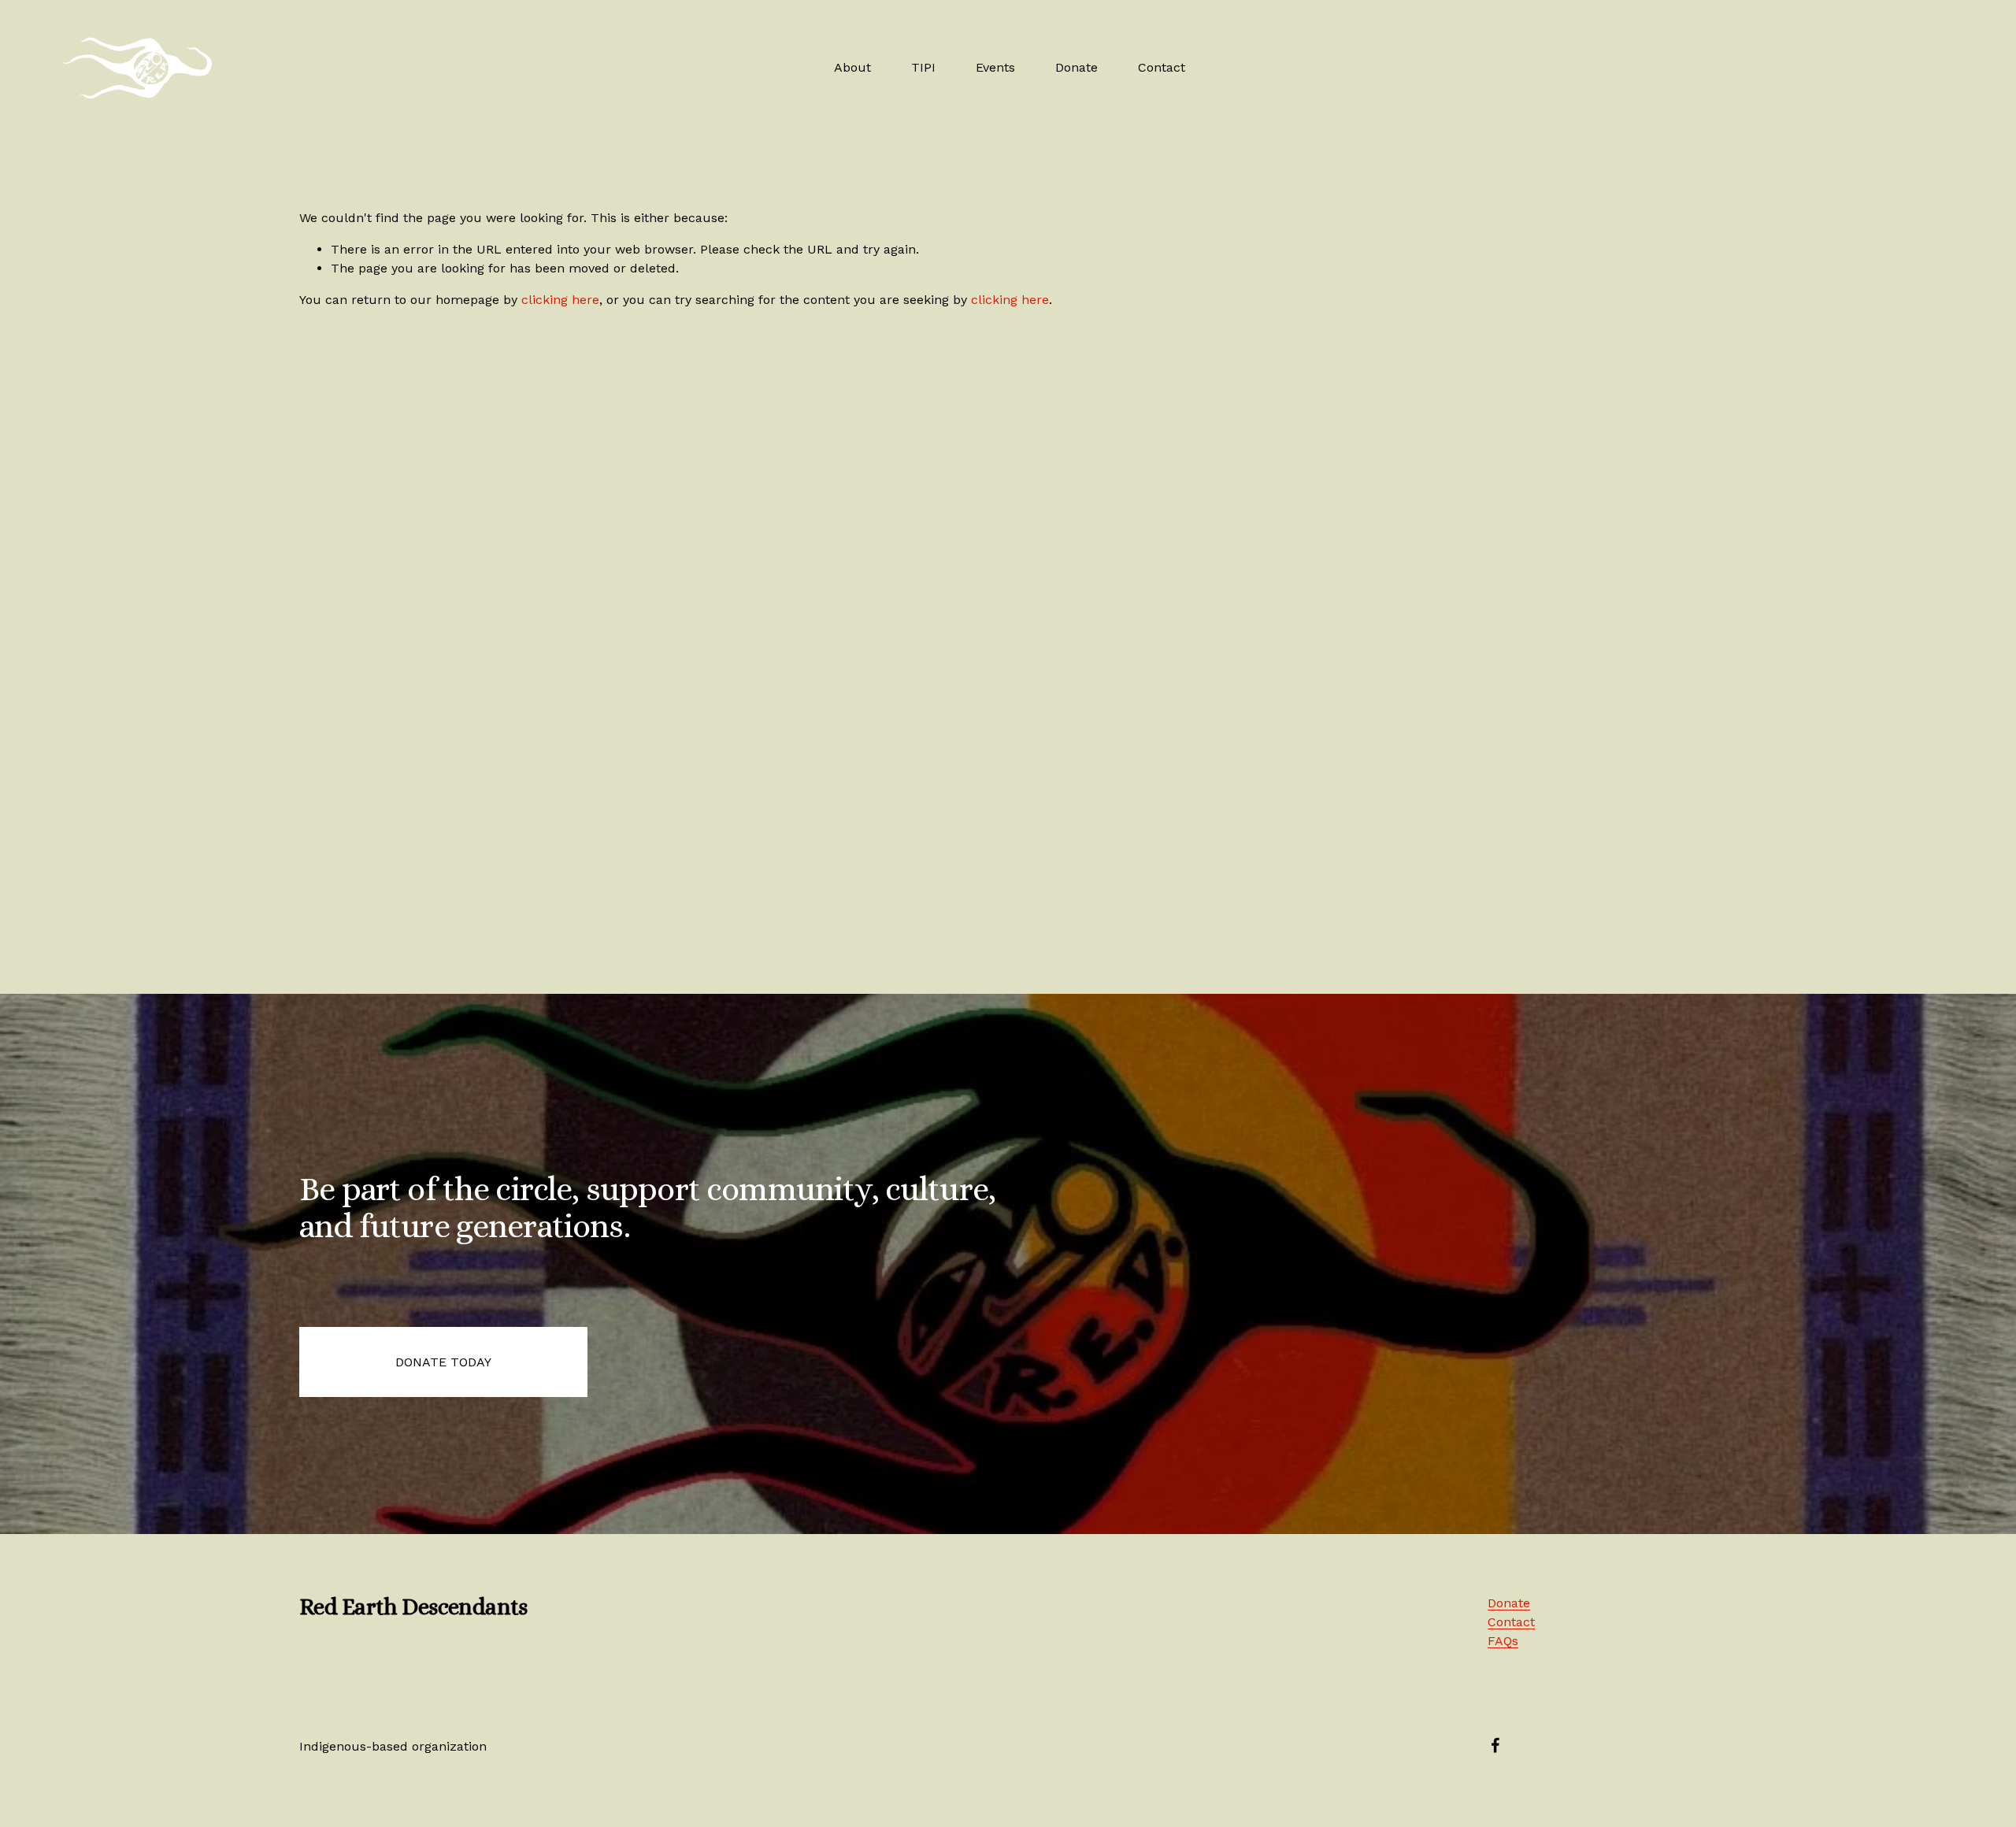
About (852, 67)
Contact (1162, 67)
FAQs (1503, 1641)
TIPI (923, 67)
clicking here (560, 300)
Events (995, 67)
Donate (1077, 67)
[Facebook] (1495, 1745)
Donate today (443, 1362)
